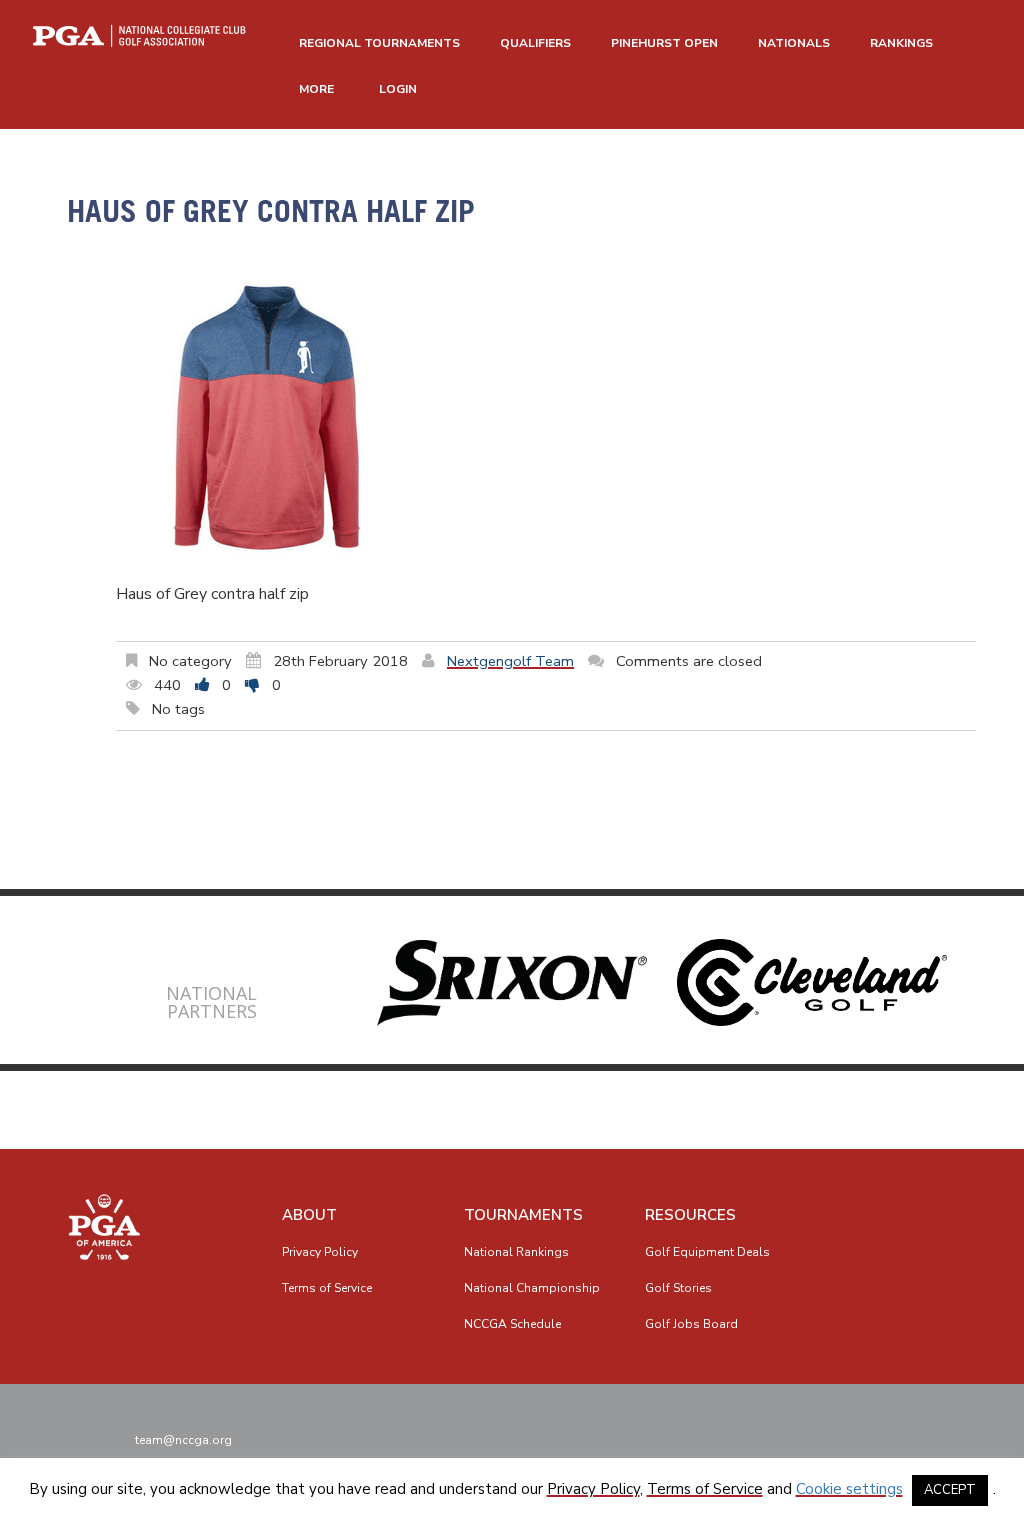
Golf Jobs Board (691, 1324)
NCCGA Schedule (512, 1324)
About (309, 1215)
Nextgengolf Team (510, 661)
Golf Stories (678, 1288)
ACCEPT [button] (950, 1490)
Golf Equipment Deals (707, 1252)
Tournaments (523, 1215)
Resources (690, 1215)
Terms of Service (327, 1288)
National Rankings (516, 1252)
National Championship (532, 1288)
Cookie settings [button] (849, 1489)
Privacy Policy (320, 1252)
